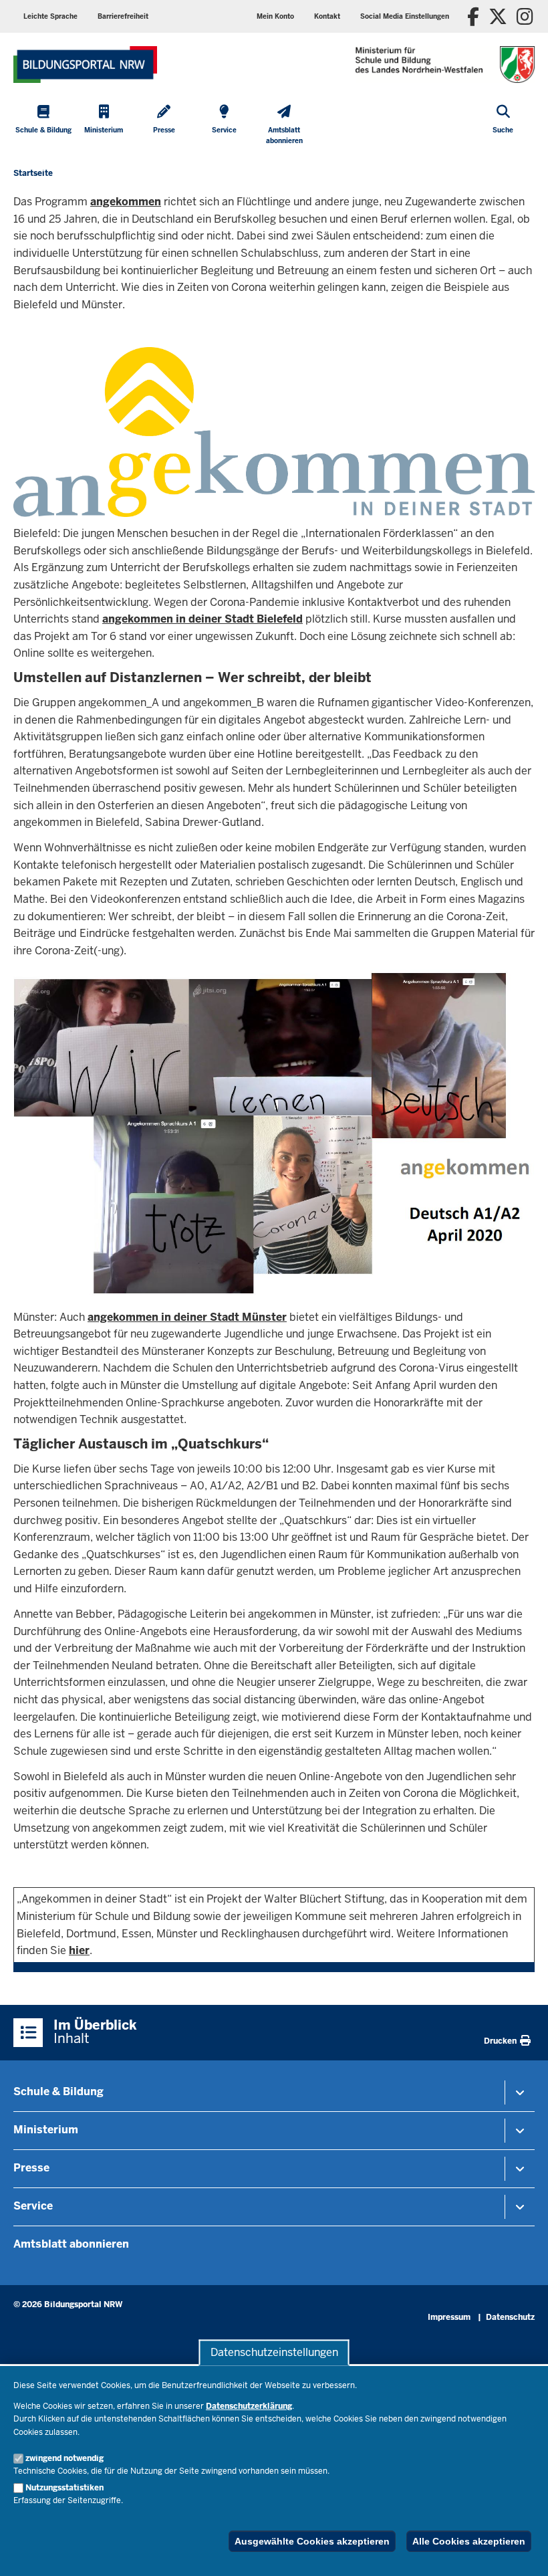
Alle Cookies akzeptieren (469, 2541)
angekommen (126, 202)
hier (79, 1950)
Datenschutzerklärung (249, 2406)
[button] (405, 16)
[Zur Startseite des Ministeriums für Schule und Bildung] (85, 65)
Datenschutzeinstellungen (274, 2352)
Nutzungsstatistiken (64, 2488)
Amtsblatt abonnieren (71, 2244)
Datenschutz (510, 2317)
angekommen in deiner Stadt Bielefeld (202, 619)
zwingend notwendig (64, 2458)
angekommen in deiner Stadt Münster (187, 1317)
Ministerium (46, 2130)
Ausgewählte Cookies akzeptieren (312, 2541)
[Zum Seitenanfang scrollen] (521, 2551)
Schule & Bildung (58, 2091)
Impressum (449, 2317)
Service (33, 2206)
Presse (31, 2168)
